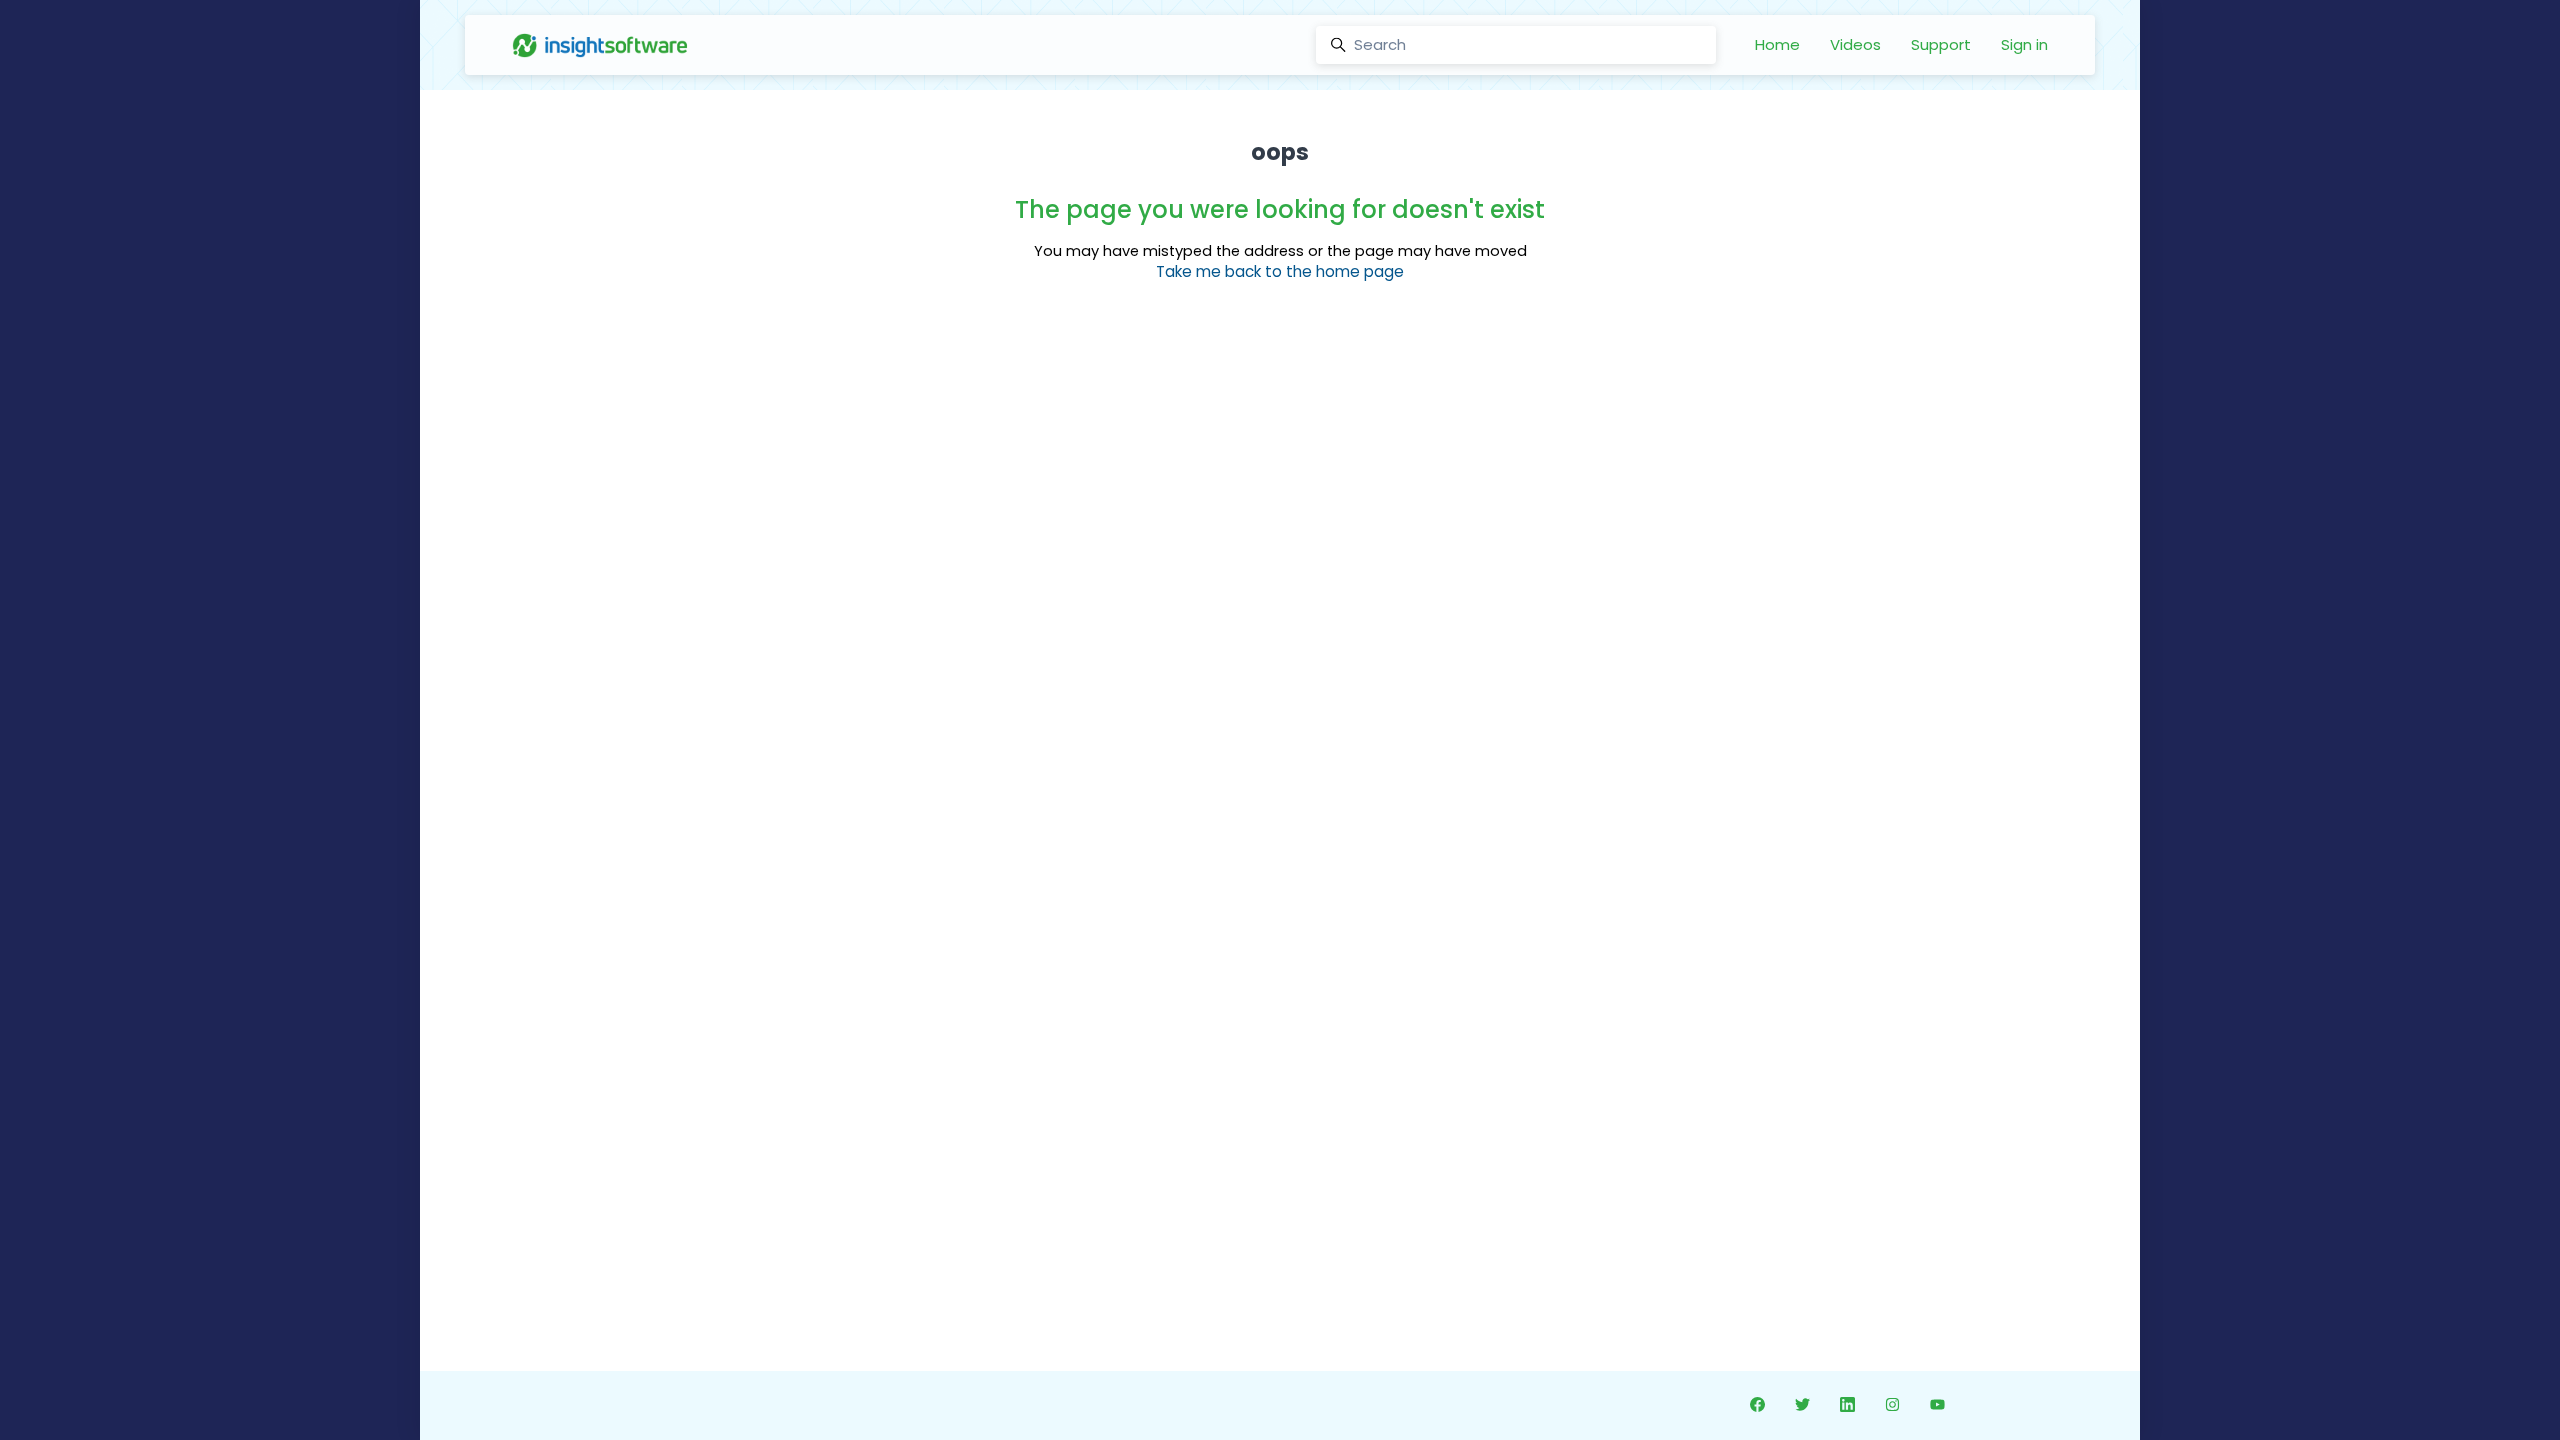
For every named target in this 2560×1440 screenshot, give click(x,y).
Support (1941, 44)
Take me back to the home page (1280, 271)
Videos (1855, 44)
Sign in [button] (2024, 44)
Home (1777, 44)
